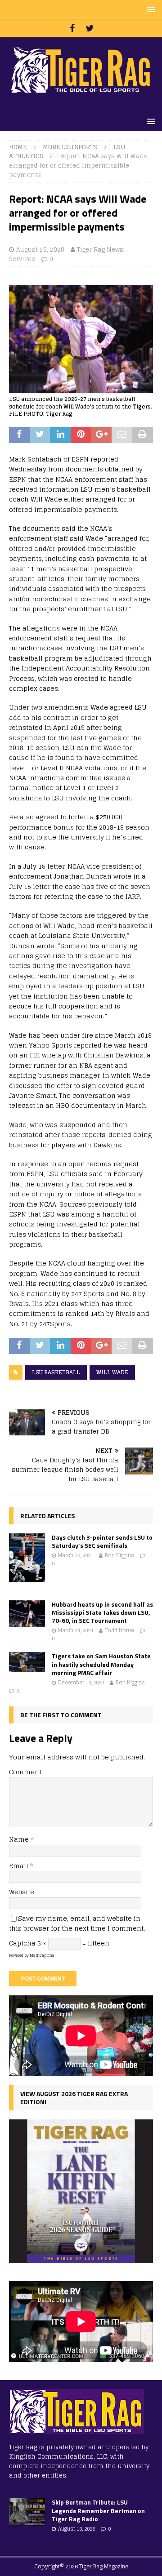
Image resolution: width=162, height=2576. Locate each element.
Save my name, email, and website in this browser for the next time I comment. (77, 1923)
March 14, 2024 (76, 1630)
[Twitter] (90, 28)
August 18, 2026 (76, 2529)
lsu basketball (56, 1372)
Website (22, 1892)
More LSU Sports (70, 147)
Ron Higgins (119, 1555)
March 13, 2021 (76, 1555)
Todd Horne (119, 1630)
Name (20, 1839)
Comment (25, 1772)
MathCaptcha (42, 1955)
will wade (112, 1372)
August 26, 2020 (40, 250)
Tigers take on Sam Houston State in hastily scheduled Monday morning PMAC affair (101, 1664)
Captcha (22, 1943)
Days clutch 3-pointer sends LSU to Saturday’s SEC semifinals (102, 1541)
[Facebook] (72, 28)
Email (20, 1866)
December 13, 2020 (81, 1683)
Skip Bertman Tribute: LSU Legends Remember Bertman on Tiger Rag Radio (98, 2510)
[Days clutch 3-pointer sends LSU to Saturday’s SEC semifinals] (27, 1558)
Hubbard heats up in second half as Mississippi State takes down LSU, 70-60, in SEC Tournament (102, 1612)
